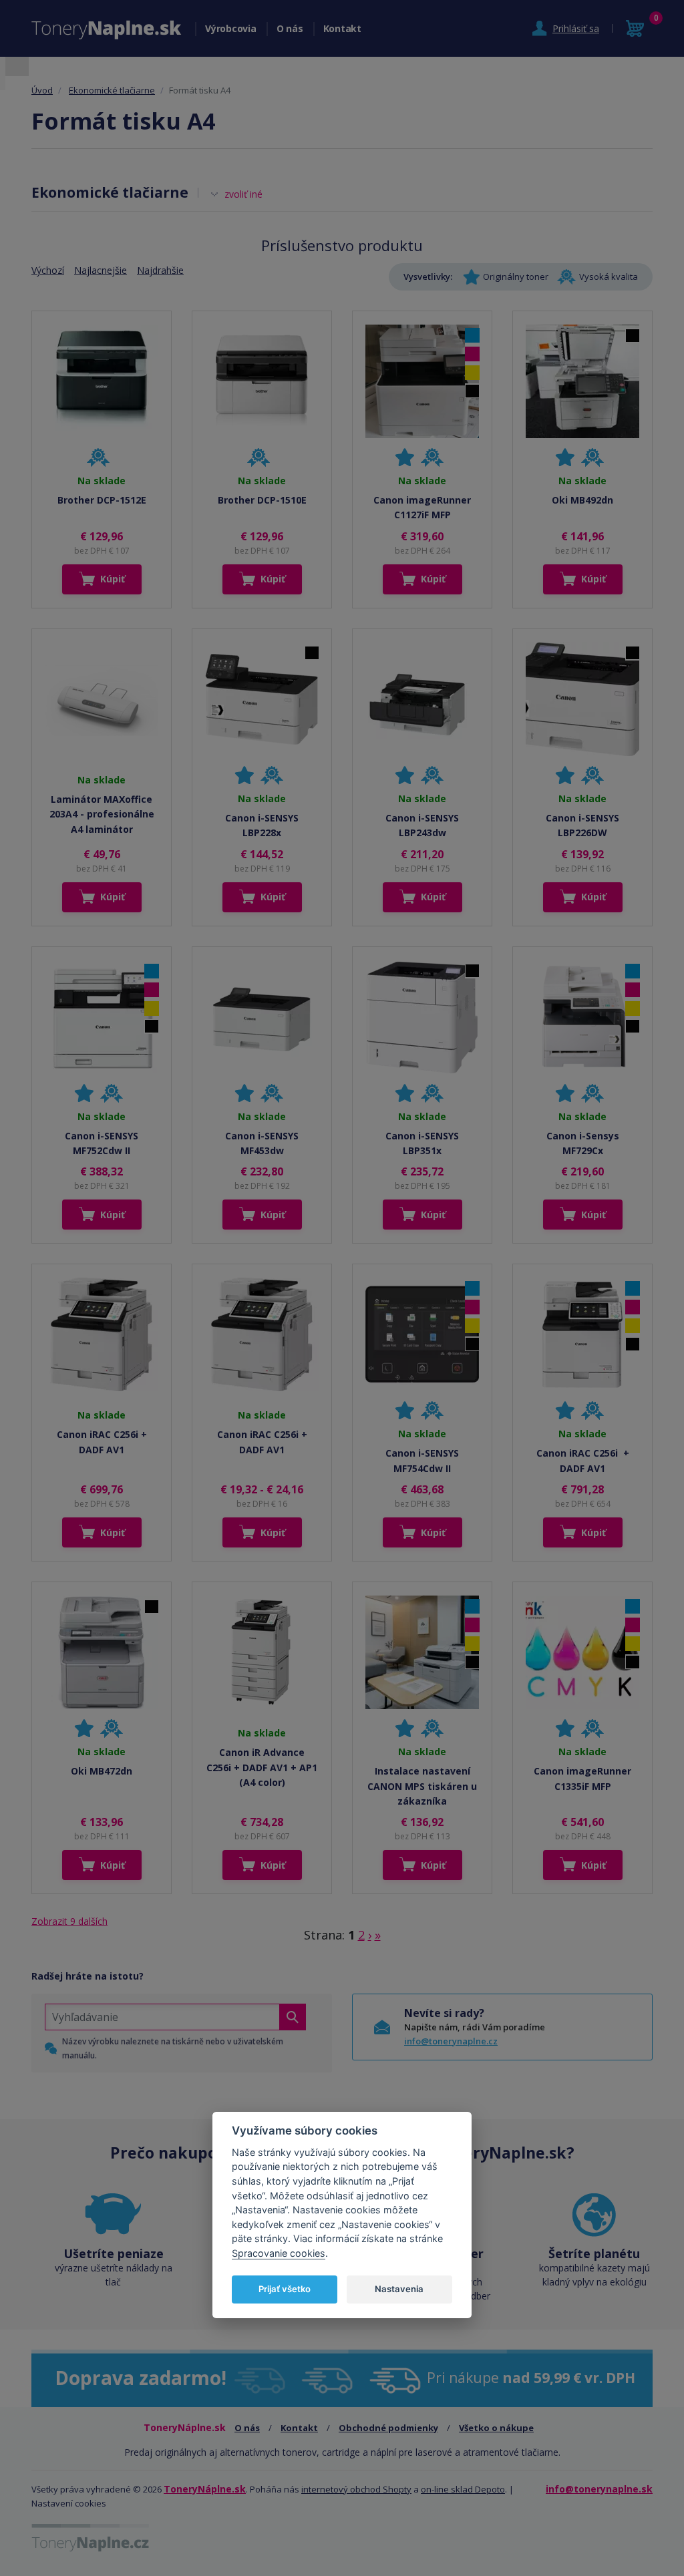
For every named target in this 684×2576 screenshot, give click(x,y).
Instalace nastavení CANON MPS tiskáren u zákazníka (422, 1786)
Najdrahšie (160, 270)
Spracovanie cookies (279, 2253)
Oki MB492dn (582, 500)
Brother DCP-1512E (102, 500)
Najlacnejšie (101, 270)
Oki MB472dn (102, 1771)
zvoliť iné (243, 194)
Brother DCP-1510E (262, 500)
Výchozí (48, 270)
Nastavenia (399, 2289)
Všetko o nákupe (496, 2428)
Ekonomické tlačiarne (112, 90)
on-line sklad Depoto (463, 2489)
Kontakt (342, 28)
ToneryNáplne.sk (205, 2489)
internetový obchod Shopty (356, 2489)
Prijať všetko (285, 2289)
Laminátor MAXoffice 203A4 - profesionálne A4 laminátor (102, 814)
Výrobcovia (231, 28)
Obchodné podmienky (388, 2428)
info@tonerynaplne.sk (599, 2489)
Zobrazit (69, 1921)
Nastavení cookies (69, 2503)
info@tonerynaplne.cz (451, 2041)
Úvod (42, 90)
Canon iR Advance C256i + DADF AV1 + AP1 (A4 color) (262, 1767)
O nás (290, 28)
